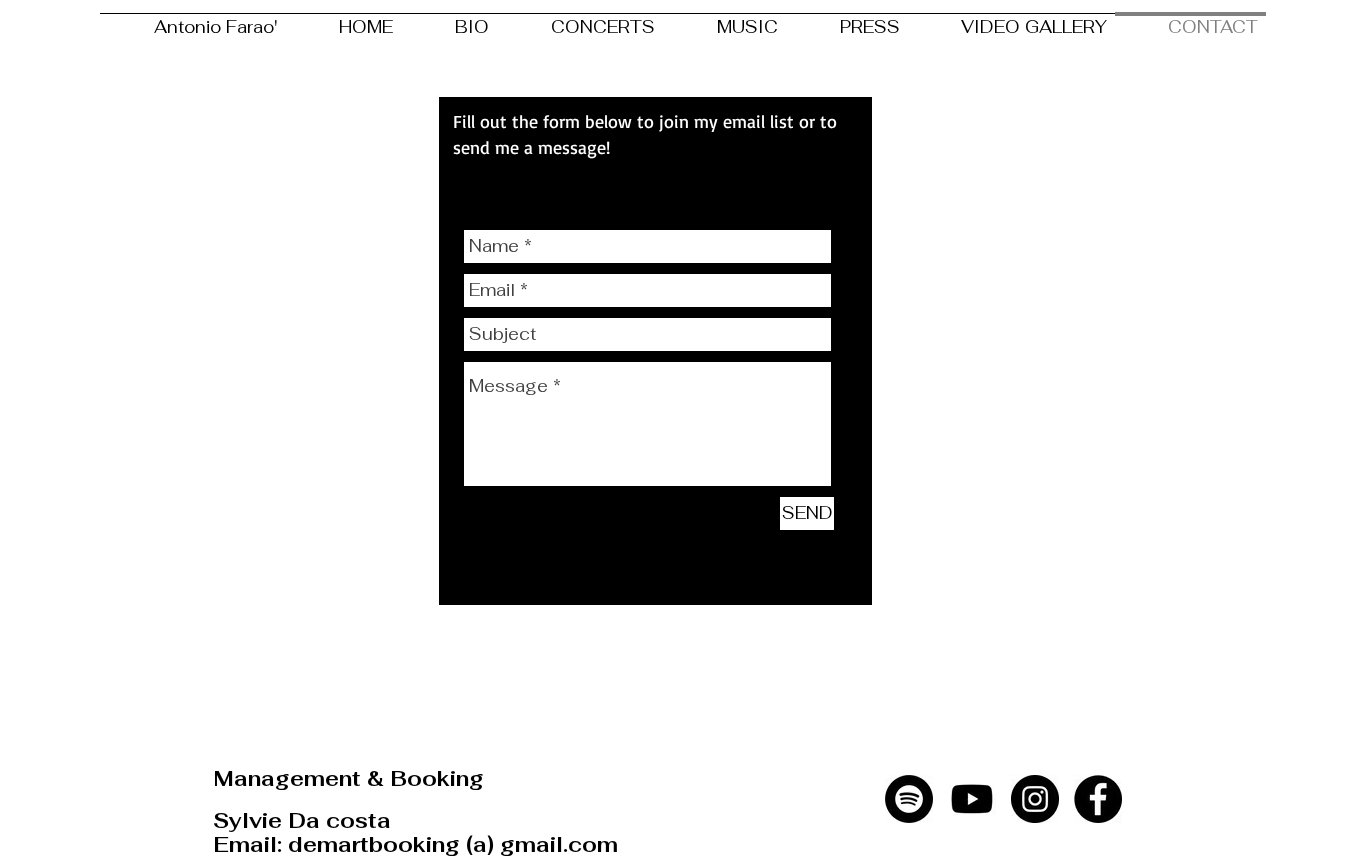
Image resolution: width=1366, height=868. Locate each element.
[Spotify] (909, 799)
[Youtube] (972, 799)
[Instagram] (1035, 799)
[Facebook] (1098, 799)
